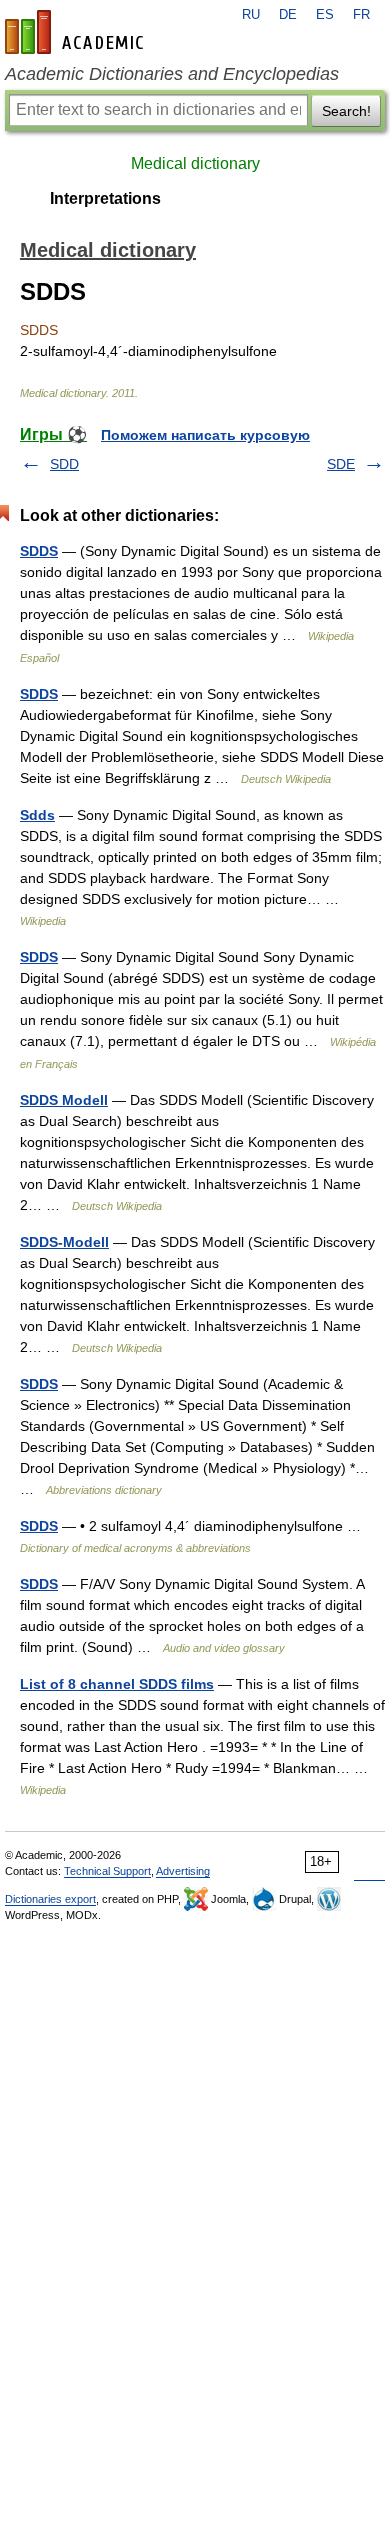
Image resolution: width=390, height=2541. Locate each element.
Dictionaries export (50, 1899)
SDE (341, 464)
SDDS (39, 551)
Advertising (183, 1871)
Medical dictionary (195, 163)
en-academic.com (77, 32)
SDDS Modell (64, 1100)
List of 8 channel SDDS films (117, 1684)
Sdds (37, 815)
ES (325, 15)
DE (288, 15)
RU (251, 15)
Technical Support (107, 1871)
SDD (64, 464)
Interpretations (105, 198)
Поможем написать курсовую (205, 435)
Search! (346, 111)
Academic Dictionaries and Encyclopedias (172, 74)
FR (361, 15)
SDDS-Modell (64, 1242)
